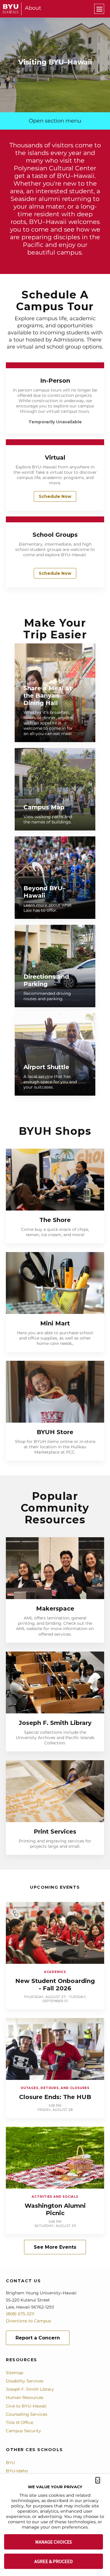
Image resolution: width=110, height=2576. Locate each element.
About (33, 8)
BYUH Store (55, 1432)
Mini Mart (55, 1323)
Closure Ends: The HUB (55, 2097)
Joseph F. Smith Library (55, 1723)
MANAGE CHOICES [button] (54, 2542)
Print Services (55, 1832)
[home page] (11, 9)
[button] (98, 2480)
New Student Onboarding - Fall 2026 (55, 1985)
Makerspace (55, 1609)
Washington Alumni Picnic (55, 2209)
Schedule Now (55, 496)
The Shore (55, 1220)
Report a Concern (38, 2338)
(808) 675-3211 (20, 2314)
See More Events (55, 2247)
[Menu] (99, 9)
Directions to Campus (28, 2321)
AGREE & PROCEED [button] (54, 2561)
